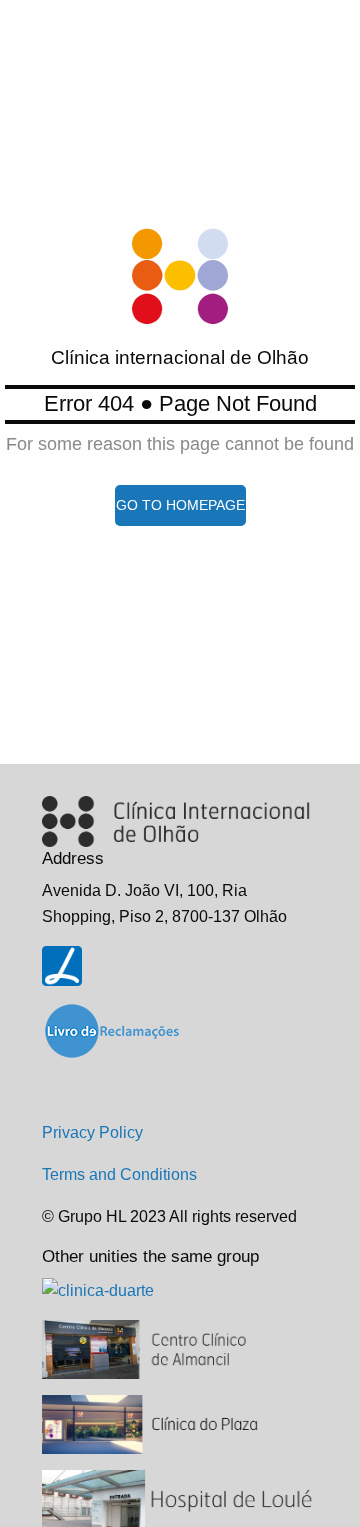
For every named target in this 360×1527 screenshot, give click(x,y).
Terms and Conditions (119, 1174)
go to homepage (180, 505)
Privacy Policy (92, 1132)
